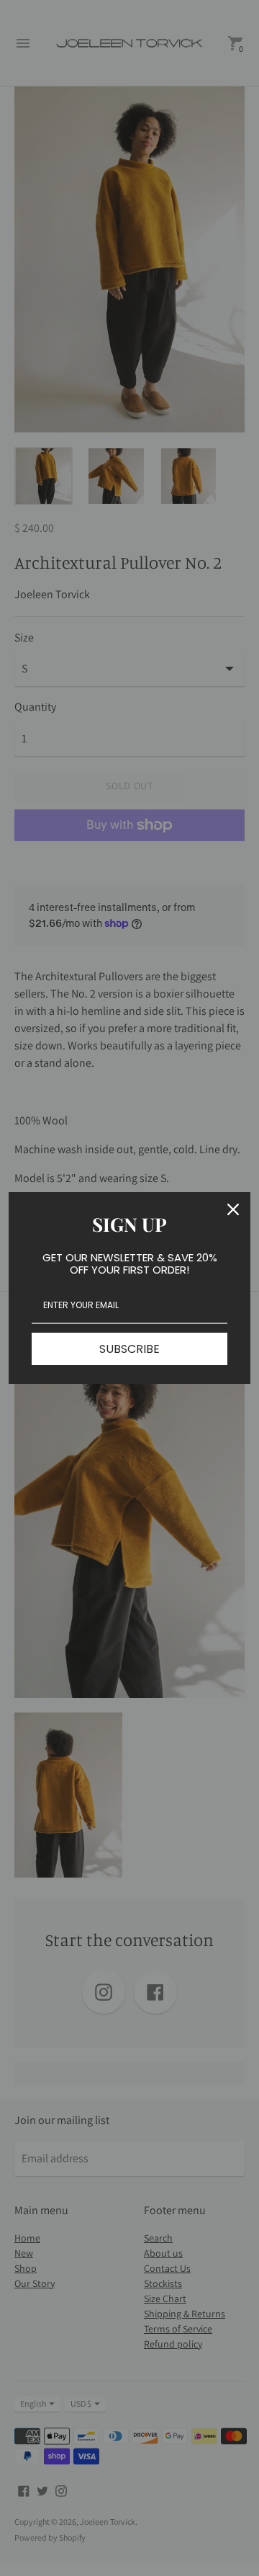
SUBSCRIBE (129, 1349)
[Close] (233, 1209)
